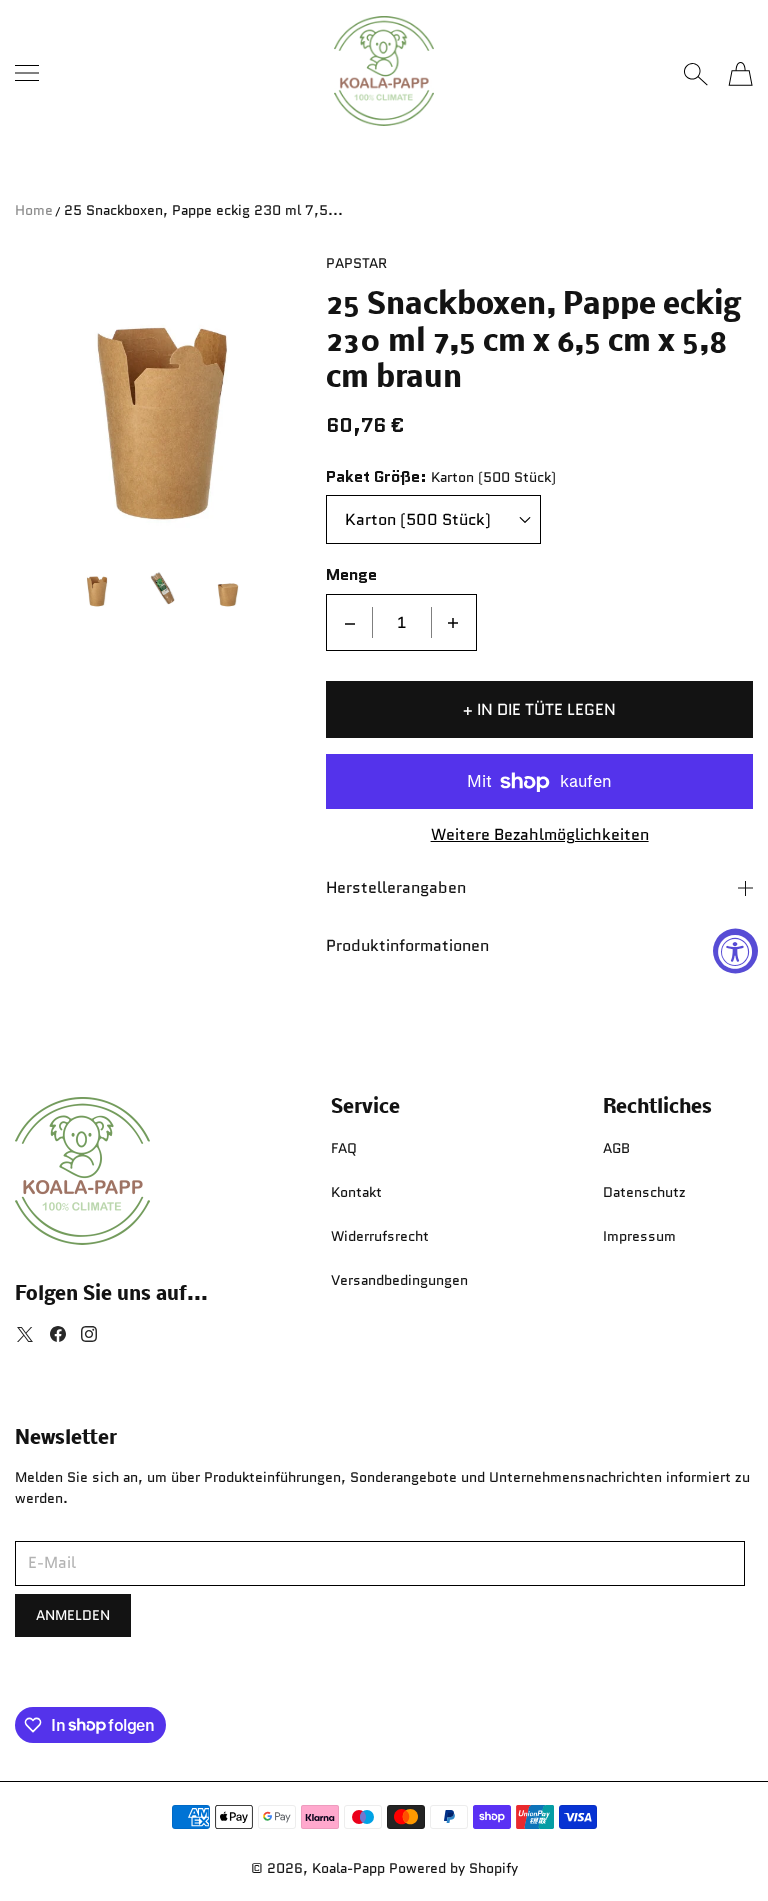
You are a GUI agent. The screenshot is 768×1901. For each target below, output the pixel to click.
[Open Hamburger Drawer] (27, 73)
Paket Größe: (376, 477)
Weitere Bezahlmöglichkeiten (540, 835)
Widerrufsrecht (380, 1236)
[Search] (695, 74)
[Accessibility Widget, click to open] (735, 950)
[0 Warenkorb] (740, 74)
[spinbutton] (402, 622)
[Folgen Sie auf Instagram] (89, 1334)
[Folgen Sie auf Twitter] (25, 1334)
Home (34, 210)
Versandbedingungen (399, 1280)
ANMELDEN (73, 1615)
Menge (351, 575)
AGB (616, 1148)
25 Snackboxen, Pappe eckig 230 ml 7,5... (203, 210)
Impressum (639, 1236)
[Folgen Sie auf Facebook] (58, 1334)
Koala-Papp (348, 1868)
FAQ (344, 1148)
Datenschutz (644, 1192)
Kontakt (356, 1192)
